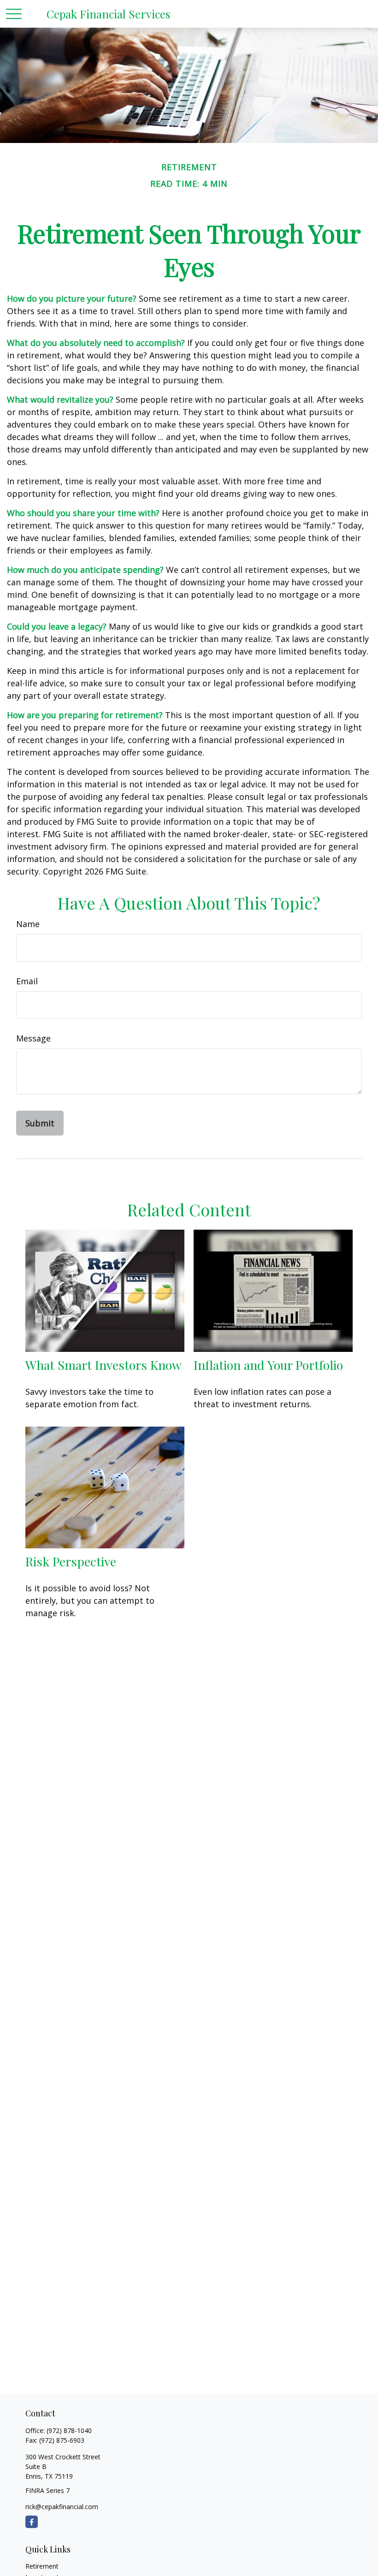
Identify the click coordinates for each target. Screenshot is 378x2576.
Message (33, 1038)
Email (27, 981)
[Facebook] (32, 2522)
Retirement (42, 2566)
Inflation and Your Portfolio (268, 1365)
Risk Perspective (71, 1561)
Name (28, 924)
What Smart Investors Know (103, 1365)
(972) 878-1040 (69, 2430)
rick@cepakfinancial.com (62, 2507)
